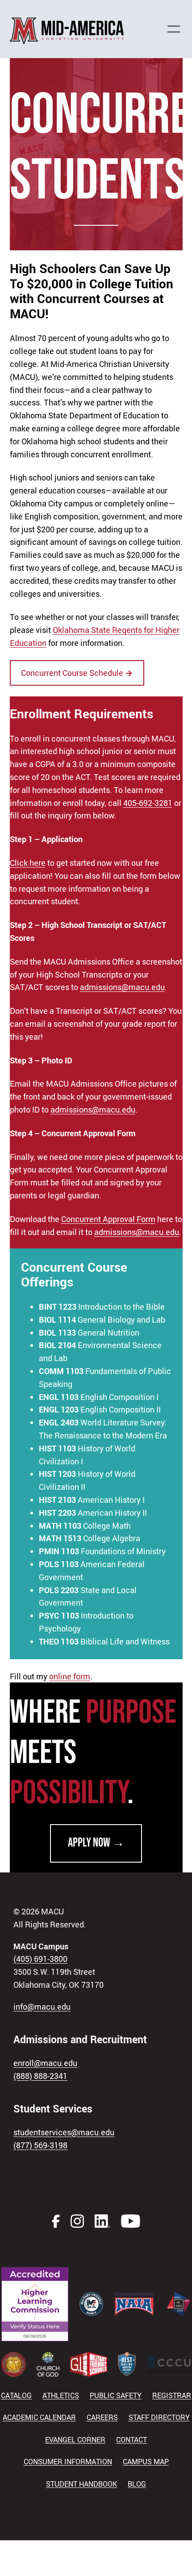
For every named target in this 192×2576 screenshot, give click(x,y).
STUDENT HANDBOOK (81, 2484)
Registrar (172, 2395)
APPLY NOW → (96, 1843)
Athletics (61, 2395)
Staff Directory (159, 2417)
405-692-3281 (148, 803)
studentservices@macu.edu (64, 2132)
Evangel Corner (75, 2440)
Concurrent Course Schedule (77, 673)
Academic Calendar (39, 2417)
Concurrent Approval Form (108, 1219)
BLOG (137, 2484)
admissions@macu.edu (122, 987)
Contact (131, 2440)
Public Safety (116, 2395)
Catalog (16, 2395)
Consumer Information (68, 2462)
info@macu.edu (42, 2007)
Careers (102, 2417)
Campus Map (146, 2462)
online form (70, 1676)
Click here (28, 863)
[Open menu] (178, 29)
